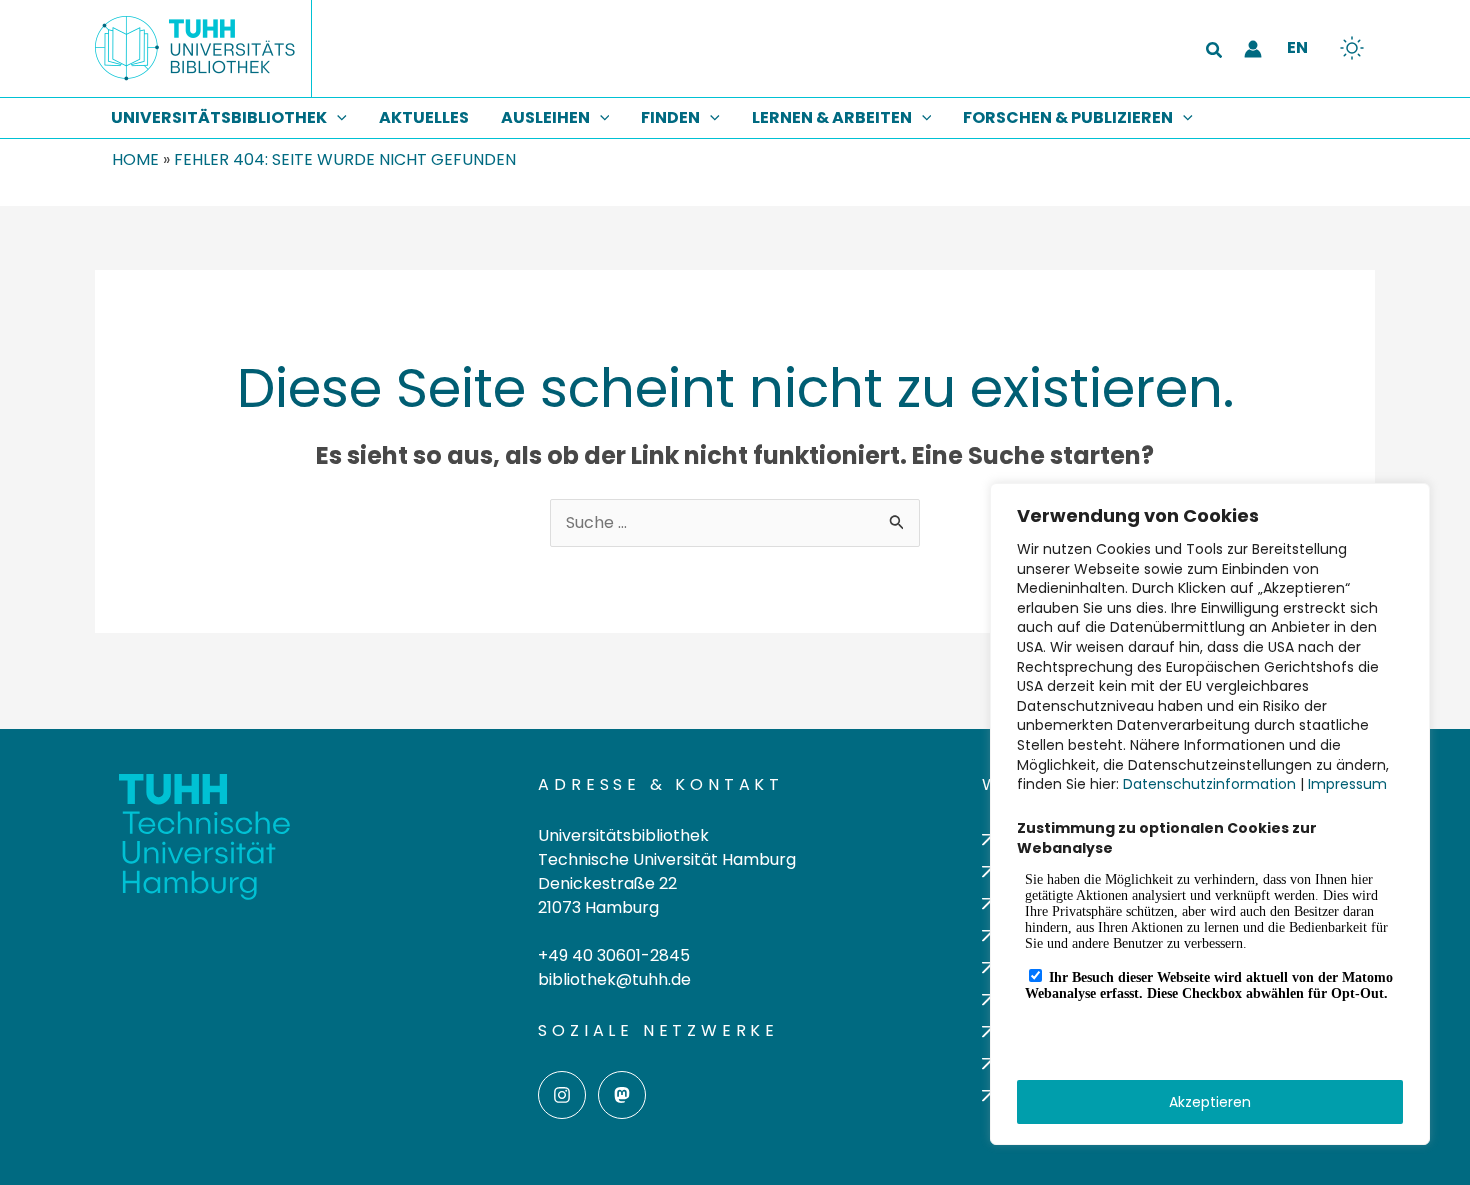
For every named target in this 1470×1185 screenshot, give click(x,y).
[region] (1210, 814)
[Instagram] (562, 1095)
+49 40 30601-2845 (614, 955)
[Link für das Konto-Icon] (1253, 49)
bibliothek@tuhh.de (614, 979)
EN (1297, 47)
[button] (1215, 52)
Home (135, 159)
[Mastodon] (622, 1095)
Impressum (1347, 784)
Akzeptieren (1210, 1102)
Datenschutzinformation (1209, 784)
